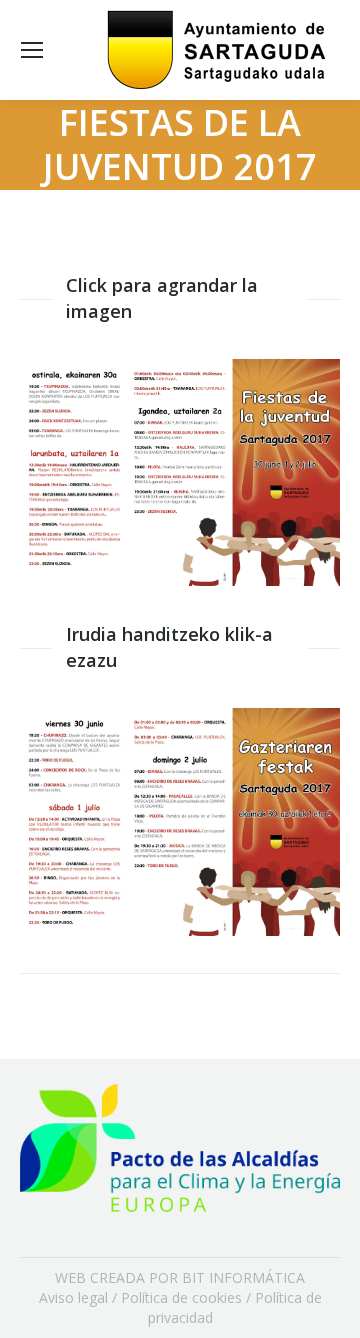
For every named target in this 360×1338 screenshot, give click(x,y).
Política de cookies (181, 1297)
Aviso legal (73, 1297)
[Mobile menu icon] (32, 50)
